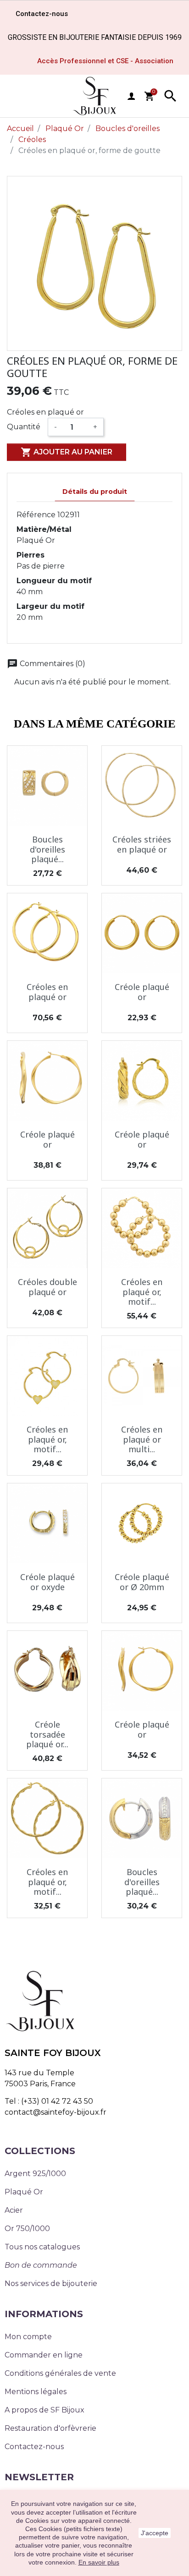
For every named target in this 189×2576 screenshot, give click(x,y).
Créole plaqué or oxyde (47, 1582)
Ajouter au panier (67, 452)
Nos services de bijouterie (51, 2283)
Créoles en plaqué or (47, 992)
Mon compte (28, 2337)
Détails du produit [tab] (95, 492)
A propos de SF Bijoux (44, 2410)
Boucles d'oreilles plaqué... (47, 849)
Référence (36, 515)
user (131, 96)
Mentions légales (36, 2392)
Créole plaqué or (142, 992)
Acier (14, 2210)
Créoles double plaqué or (47, 1287)
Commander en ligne (44, 2355)
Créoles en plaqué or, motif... (142, 1292)
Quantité (24, 427)
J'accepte (155, 2533)
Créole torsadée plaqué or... (47, 1734)
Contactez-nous (34, 2447)
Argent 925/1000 (35, 2174)
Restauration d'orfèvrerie (50, 2428)
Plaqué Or (24, 2192)
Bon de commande (41, 2265)
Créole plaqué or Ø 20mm (142, 1582)
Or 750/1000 (27, 2229)
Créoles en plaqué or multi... (142, 1439)
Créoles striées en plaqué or (142, 844)
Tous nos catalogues (42, 2247)
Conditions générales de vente (60, 2373)
